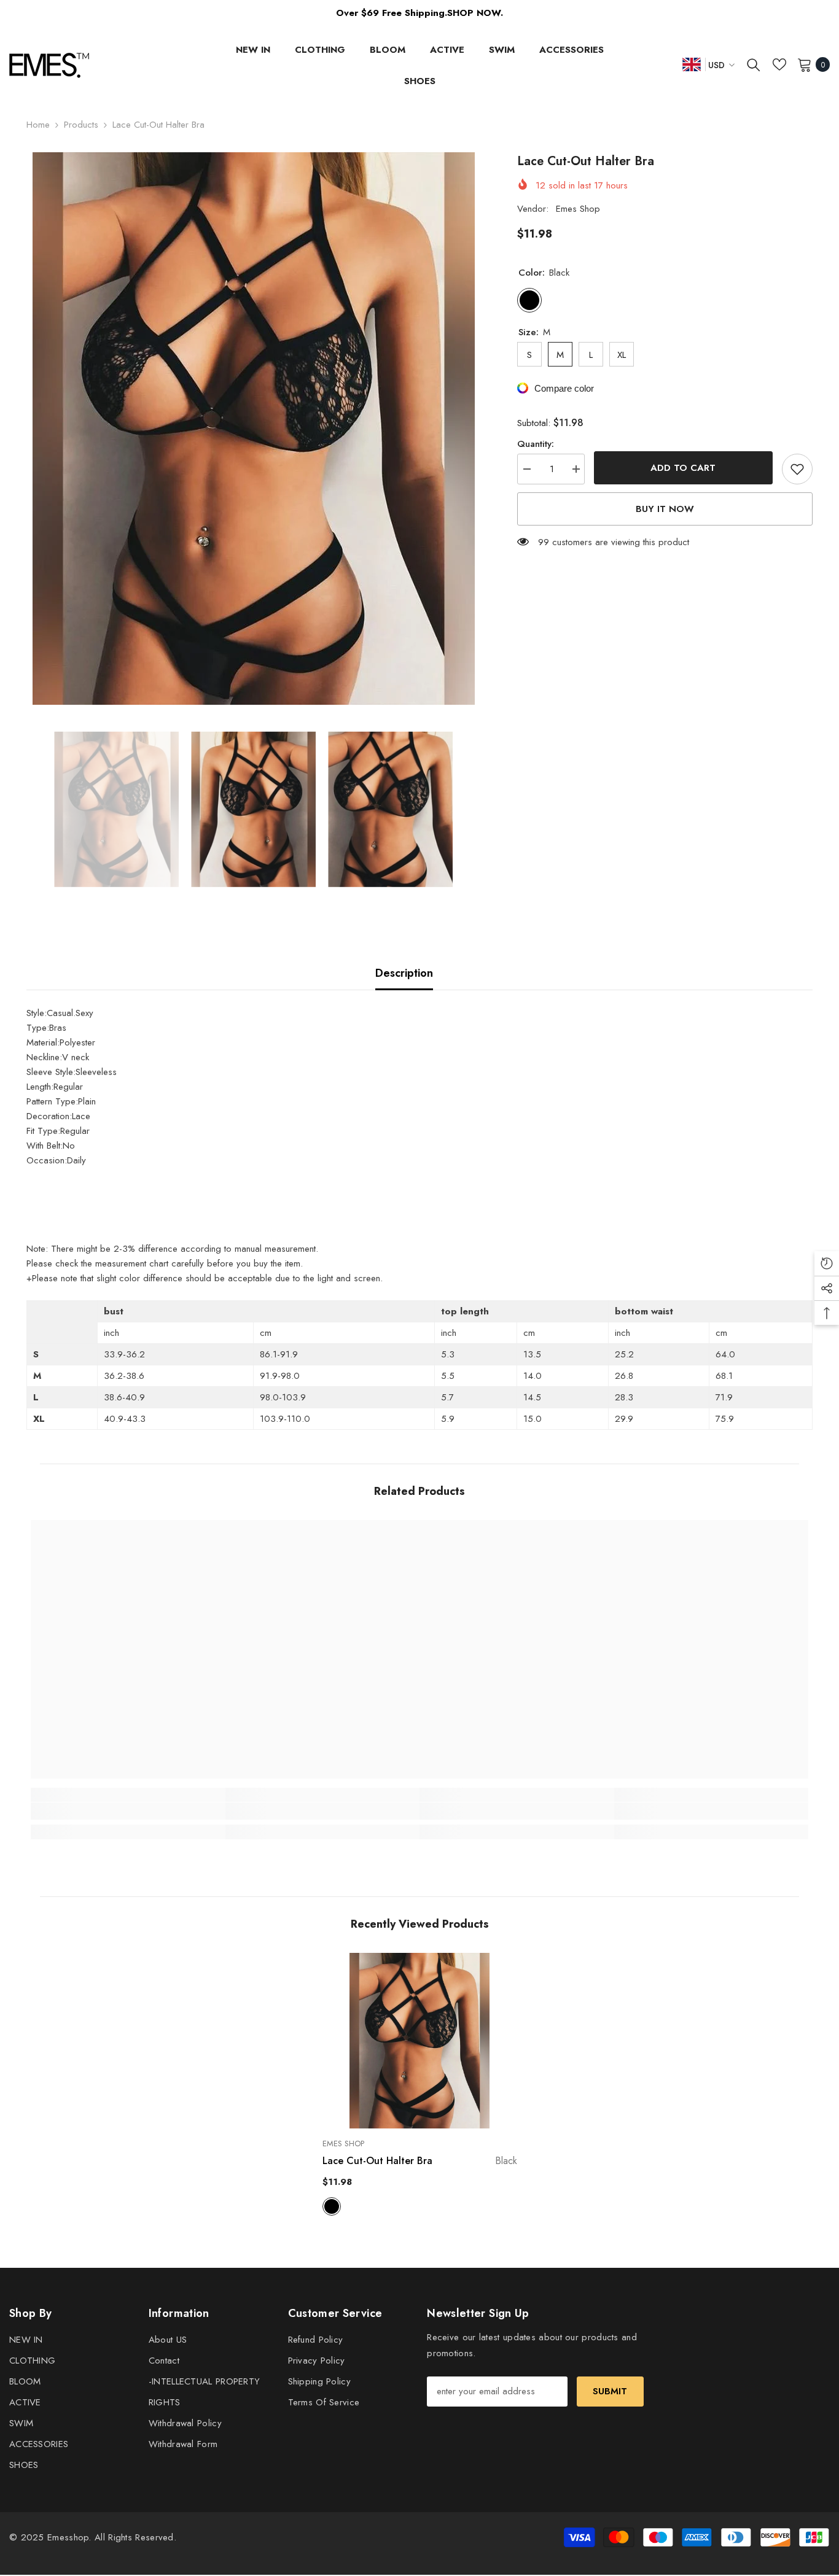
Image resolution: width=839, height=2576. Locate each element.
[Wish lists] (779, 64)
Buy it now (665, 509)
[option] (253, 429)
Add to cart (683, 468)
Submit (610, 2391)
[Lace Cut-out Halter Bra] (420, 2040)
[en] (692, 64)
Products (81, 125)
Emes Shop (578, 209)
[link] (128, 1811)
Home (38, 125)
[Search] (754, 64)
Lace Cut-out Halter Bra (420, 2161)
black (332, 2206)
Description (404, 973)
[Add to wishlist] (797, 469)
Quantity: (536, 444)
